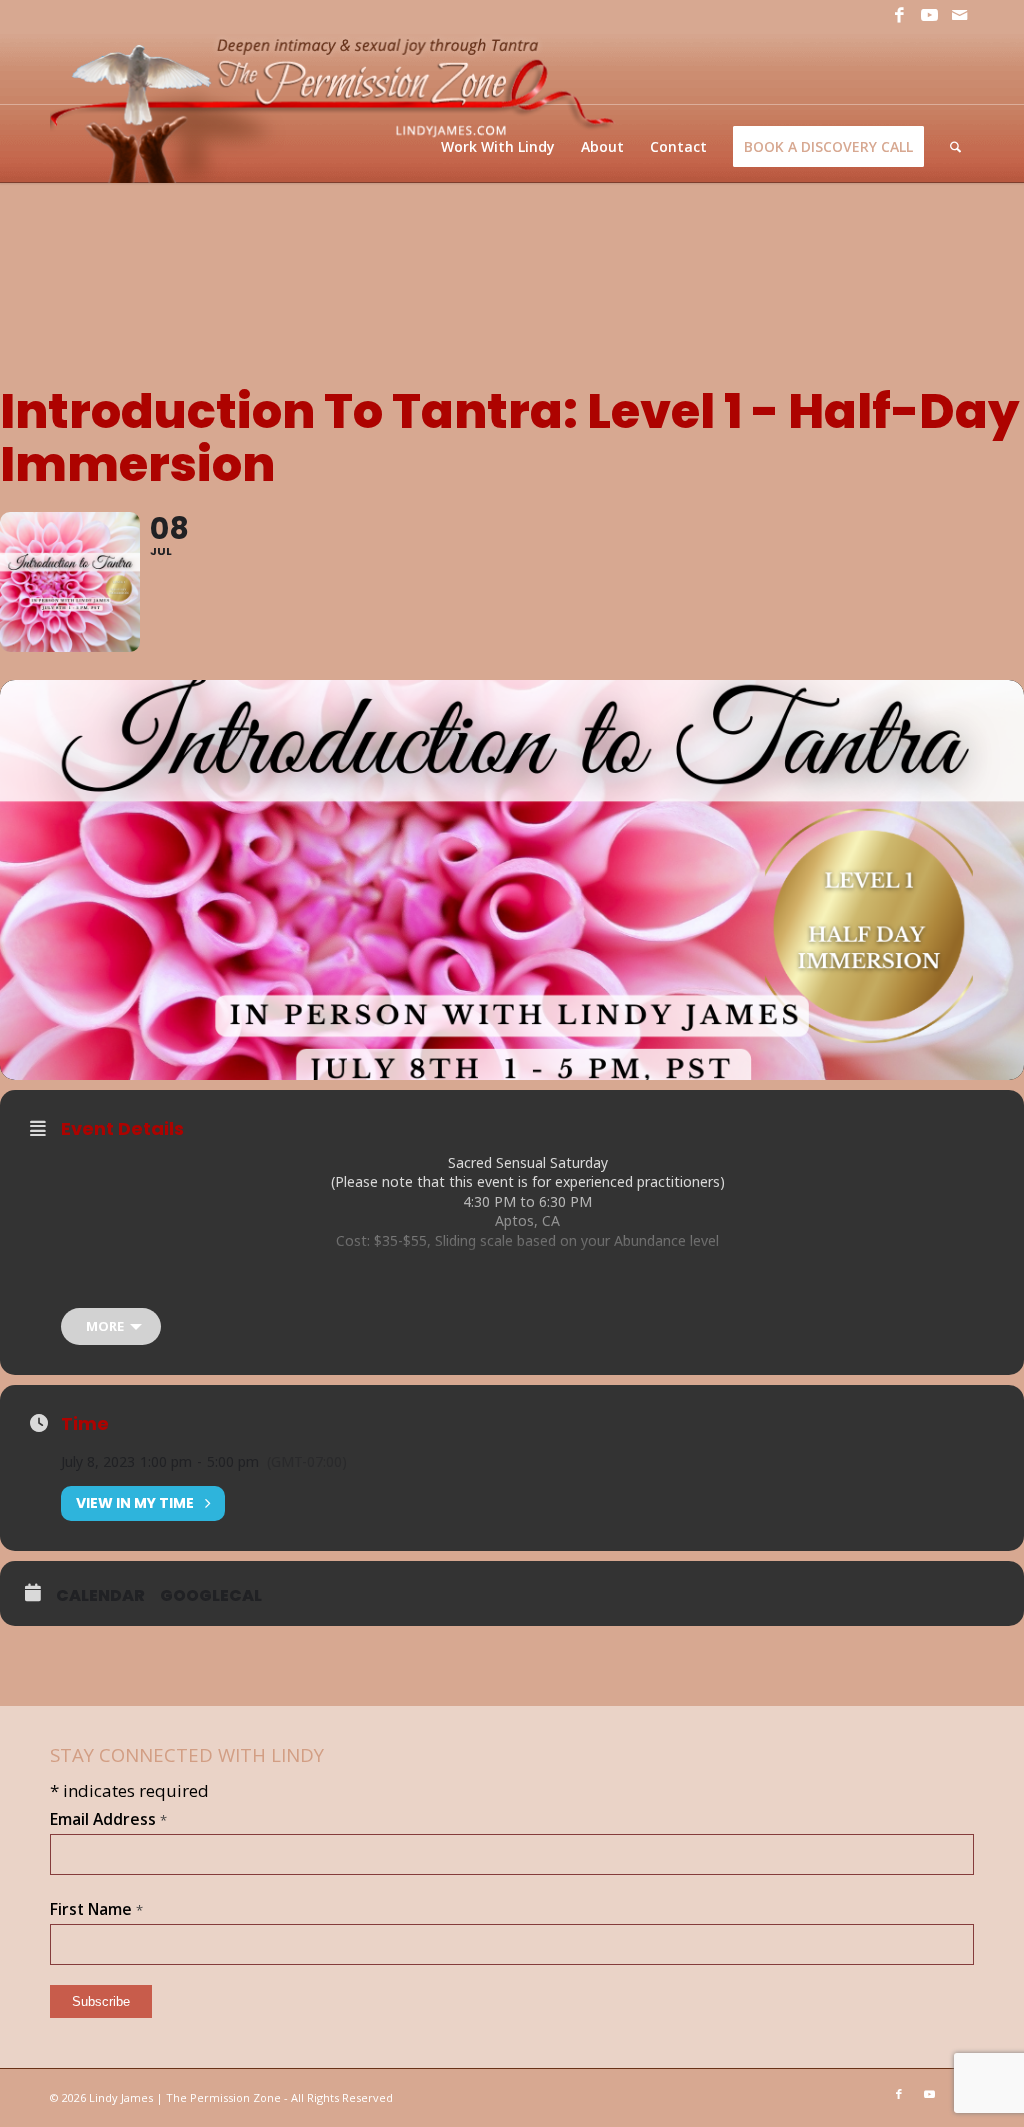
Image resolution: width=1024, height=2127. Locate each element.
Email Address (108, 1819)
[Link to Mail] (959, 15)
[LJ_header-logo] (336, 106)
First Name (96, 1909)
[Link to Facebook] (899, 15)
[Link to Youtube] (929, 15)
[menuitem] (498, 146)
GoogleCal (211, 1596)
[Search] (955, 146)
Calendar (100, 1596)
